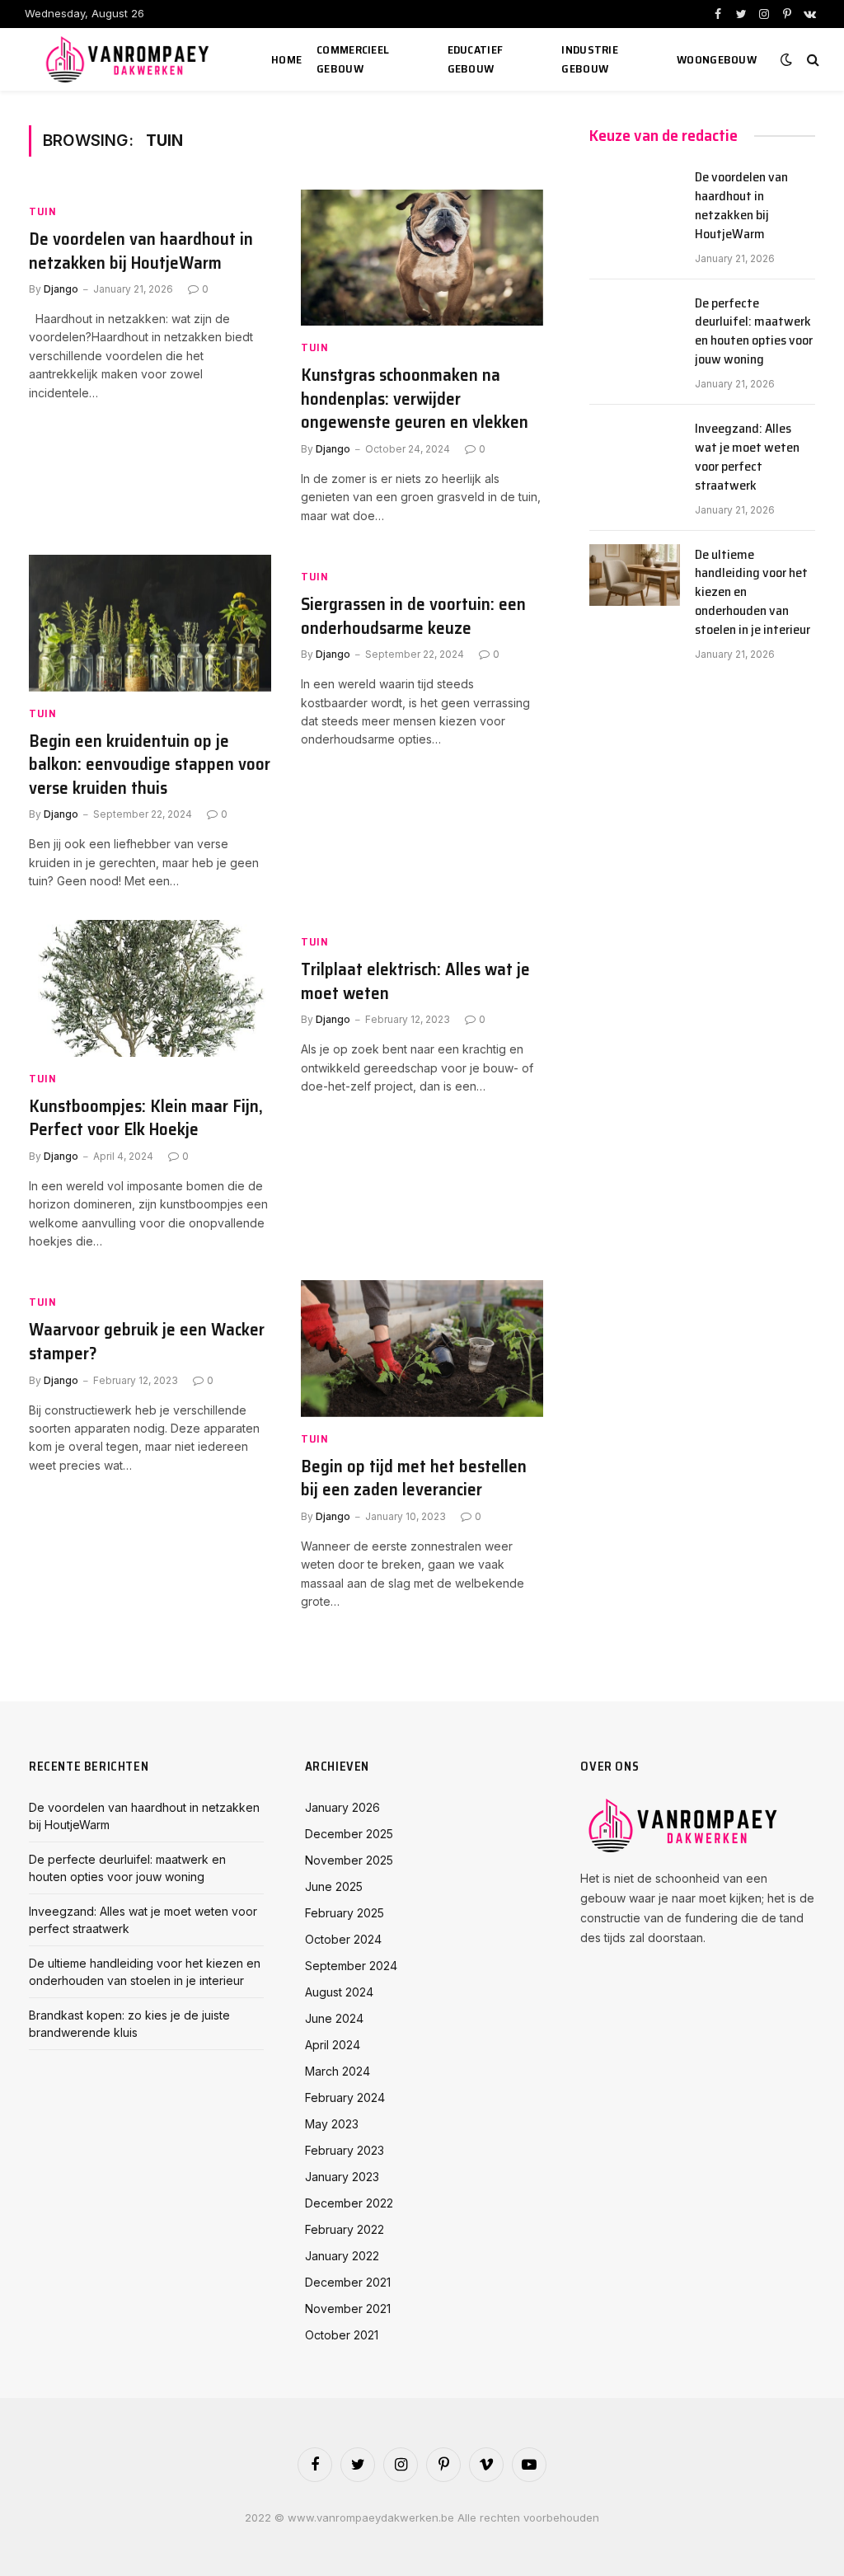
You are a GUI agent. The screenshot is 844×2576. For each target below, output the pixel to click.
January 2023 (342, 2177)
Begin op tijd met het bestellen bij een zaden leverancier (414, 1478)
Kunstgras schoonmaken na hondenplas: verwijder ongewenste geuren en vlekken (415, 399)
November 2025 (349, 1860)
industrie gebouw (590, 59)
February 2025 (345, 1913)
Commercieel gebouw (353, 59)
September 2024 (351, 1966)
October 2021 (342, 2335)
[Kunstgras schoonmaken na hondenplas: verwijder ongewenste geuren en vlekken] (422, 258)
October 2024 (343, 1939)
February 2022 (345, 2229)
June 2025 (334, 1886)
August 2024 (339, 1992)
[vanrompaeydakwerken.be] (130, 59)
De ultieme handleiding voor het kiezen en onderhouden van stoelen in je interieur (753, 593)
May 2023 (332, 2124)
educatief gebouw (476, 59)
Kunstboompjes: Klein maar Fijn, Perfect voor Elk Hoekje (146, 1118)
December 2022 (349, 2203)
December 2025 (349, 1834)
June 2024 (334, 2018)
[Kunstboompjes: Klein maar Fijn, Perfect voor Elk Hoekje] (150, 988)
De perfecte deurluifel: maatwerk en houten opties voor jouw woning (754, 332)
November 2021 (348, 2309)
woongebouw (717, 59)
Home (286, 59)
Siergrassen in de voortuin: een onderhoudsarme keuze (413, 616)
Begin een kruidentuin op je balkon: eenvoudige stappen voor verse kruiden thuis (150, 765)
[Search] (811, 60)
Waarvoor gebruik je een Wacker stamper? (147, 1342)
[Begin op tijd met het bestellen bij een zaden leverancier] (422, 1348)
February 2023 (345, 2150)
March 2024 (338, 2071)
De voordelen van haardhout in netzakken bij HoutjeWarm (141, 251)
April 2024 (333, 2045)
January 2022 (342, 2256)
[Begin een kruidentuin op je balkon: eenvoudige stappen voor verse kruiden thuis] (150, 623)
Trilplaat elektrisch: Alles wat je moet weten (415, 981)
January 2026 (342, 1807)
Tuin (43, 211)
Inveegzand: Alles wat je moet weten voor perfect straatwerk (747, 457)
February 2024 (345, 2097)
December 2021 (348, 2282)
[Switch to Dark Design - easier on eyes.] (786, 59)
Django (61, 289)
